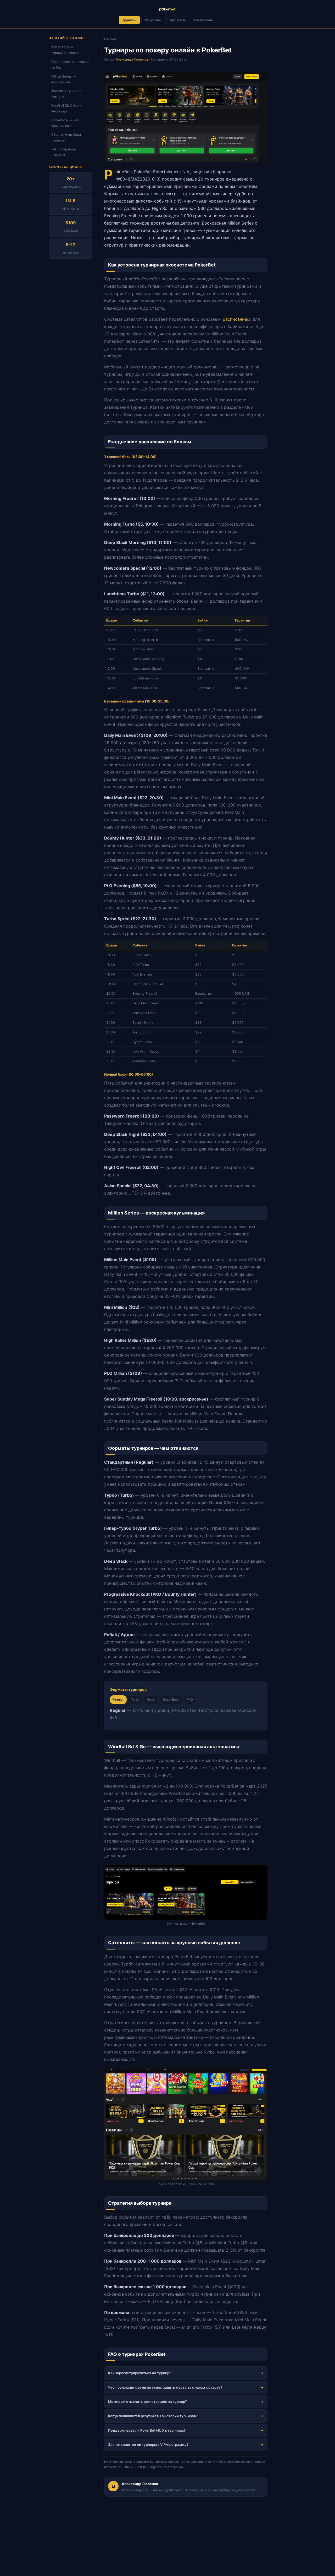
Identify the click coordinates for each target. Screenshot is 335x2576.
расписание (235, 319)
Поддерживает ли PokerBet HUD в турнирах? (147, 2430)
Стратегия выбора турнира (66, 138)
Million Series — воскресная (64, 79)
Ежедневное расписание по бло (71, 65)
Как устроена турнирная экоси (65, 50)
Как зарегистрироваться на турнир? (140, 2373)
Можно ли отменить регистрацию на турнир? (147, 2401)
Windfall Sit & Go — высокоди (66, 108)
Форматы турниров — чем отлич (69, 94)
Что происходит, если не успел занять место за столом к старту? (165, 2387)
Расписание (203, 20)
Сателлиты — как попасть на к (65, 123)
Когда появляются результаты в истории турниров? (153, 2416)
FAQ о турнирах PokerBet (64, 152)
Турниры (129, 20)
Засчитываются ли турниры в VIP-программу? (148, 2444)
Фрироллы (153, 20)
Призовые (178, 20)
